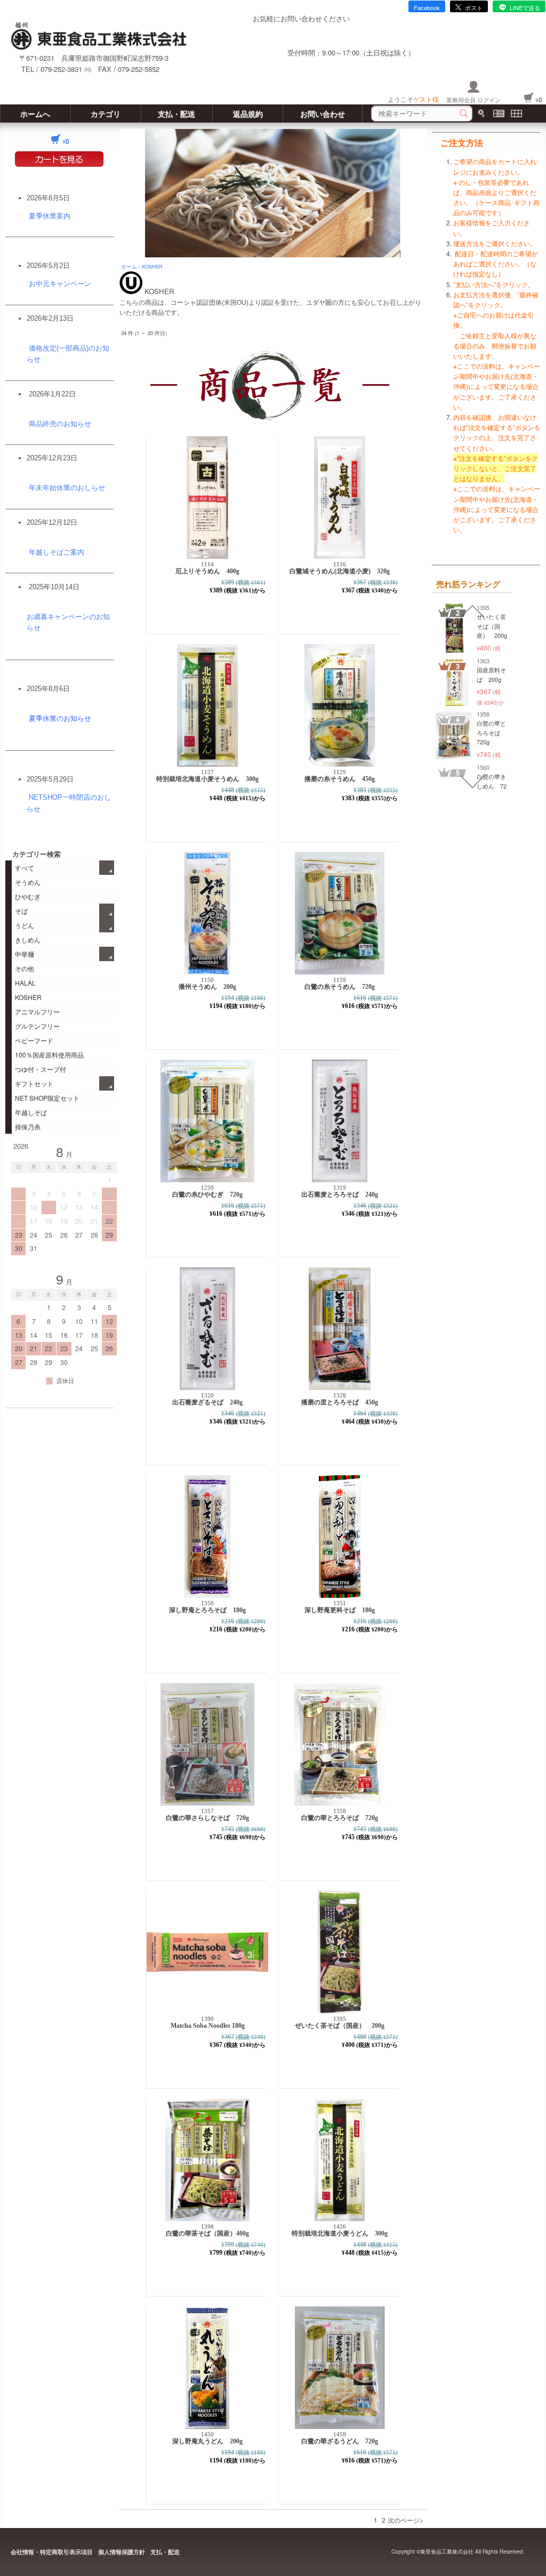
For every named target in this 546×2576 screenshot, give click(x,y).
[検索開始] (464, 113)
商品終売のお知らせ (60, 424)
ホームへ (35, 113)
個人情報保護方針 (122, 2552)
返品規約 (248, 113)
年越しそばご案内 (57, 552)
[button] (472, 611)
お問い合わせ (323, 113)
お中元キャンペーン (60, 284)
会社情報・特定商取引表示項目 (52, 2552)
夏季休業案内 (50, 216)
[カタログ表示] (516, 113)
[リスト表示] (499, 113)
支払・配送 (176, 113)
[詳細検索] (481, 113)
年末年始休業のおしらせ (67, 488)
